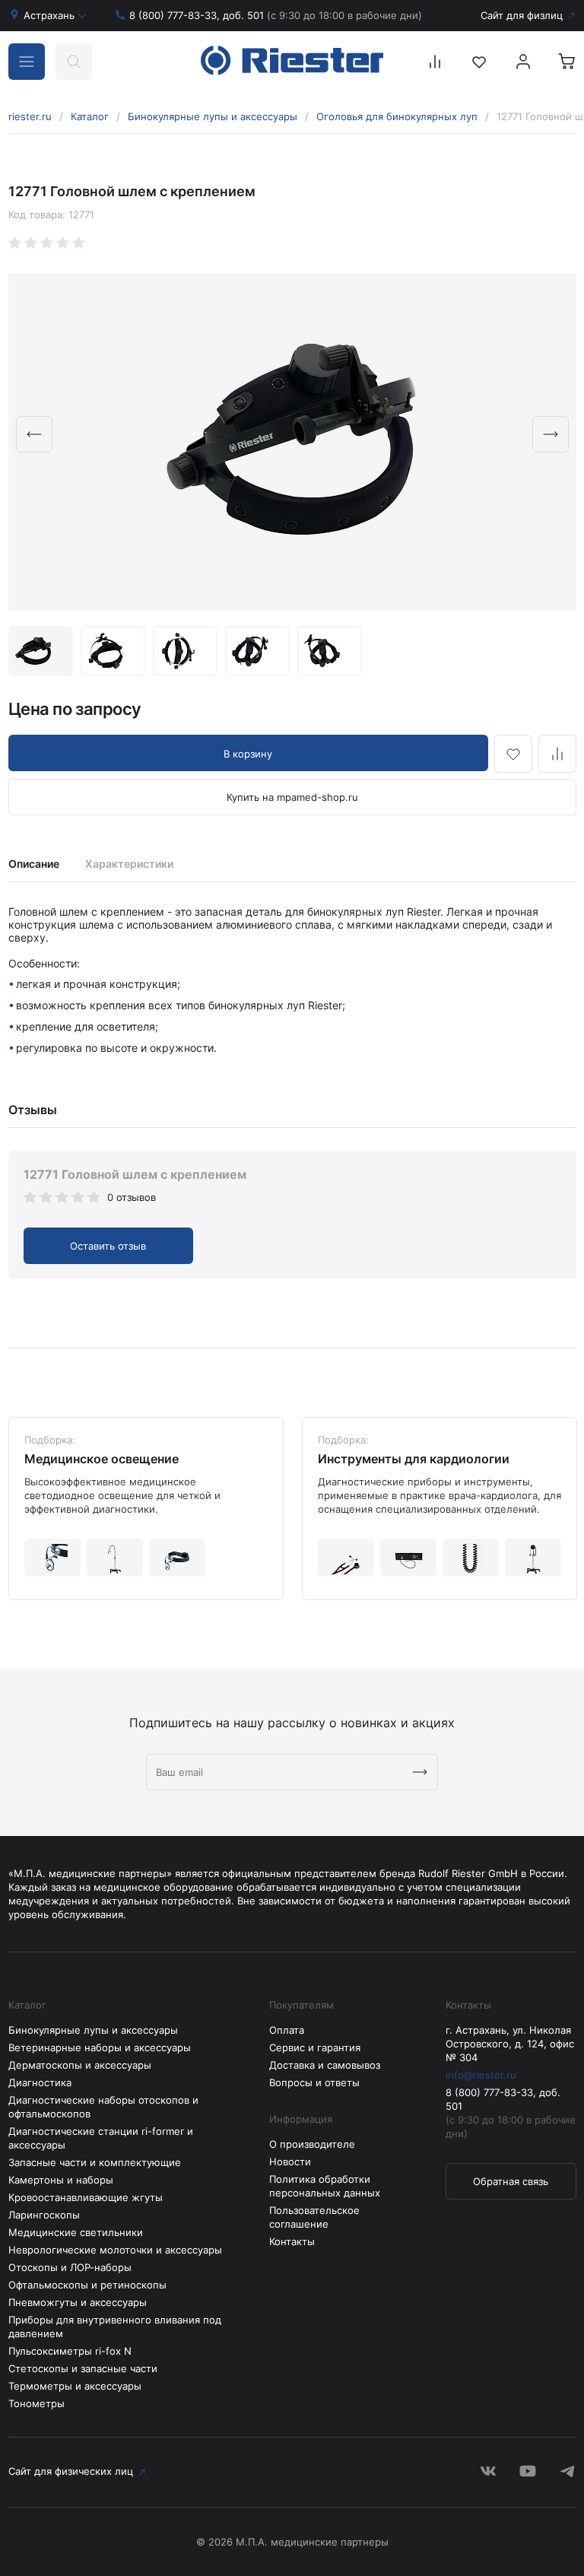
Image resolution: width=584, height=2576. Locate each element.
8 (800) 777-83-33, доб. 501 (276, 15)
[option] (292, 442)
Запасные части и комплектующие (95, 2162)
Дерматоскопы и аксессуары (80, 2065)
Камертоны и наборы (61, 2180)
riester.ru (30, 116)
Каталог (90, 116)
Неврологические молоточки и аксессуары (115, 2250)
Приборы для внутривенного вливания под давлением (115, 2327)
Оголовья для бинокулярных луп (397, 116)
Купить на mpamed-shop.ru (292, 797)
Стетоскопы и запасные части (83, 2368)
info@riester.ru (481, 2075)
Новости (290, 2161)
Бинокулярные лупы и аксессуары (213, 116)
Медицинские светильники (76, 2232)
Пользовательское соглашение (314, 2217)
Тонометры (36, 2403)
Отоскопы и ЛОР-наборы (70, 2267)
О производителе (312, 2144)
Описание (34, 864)
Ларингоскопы (44, 2215)
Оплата (287, 2030)
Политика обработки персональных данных (325, 2186)
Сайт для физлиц (522, 15)
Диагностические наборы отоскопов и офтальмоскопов (103, 2107)
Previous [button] (34, 434)
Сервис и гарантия (315, 2047)
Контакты (292, 2241)
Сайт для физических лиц (71, 2471)
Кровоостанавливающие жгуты (86, 2197)
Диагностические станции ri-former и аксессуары (101, 2138)
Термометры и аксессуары (75, 2386)
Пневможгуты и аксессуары (78, 2302)
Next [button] (551, 434)
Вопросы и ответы (314, 2082)
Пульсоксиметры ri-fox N (70, 2351)
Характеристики (129, 864)
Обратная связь (511, 2181)
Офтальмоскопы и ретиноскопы (87, 2285)
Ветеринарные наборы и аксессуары (100, 2047)
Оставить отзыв (108, 1246)
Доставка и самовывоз (325, 2065)
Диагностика (40, 2082)
